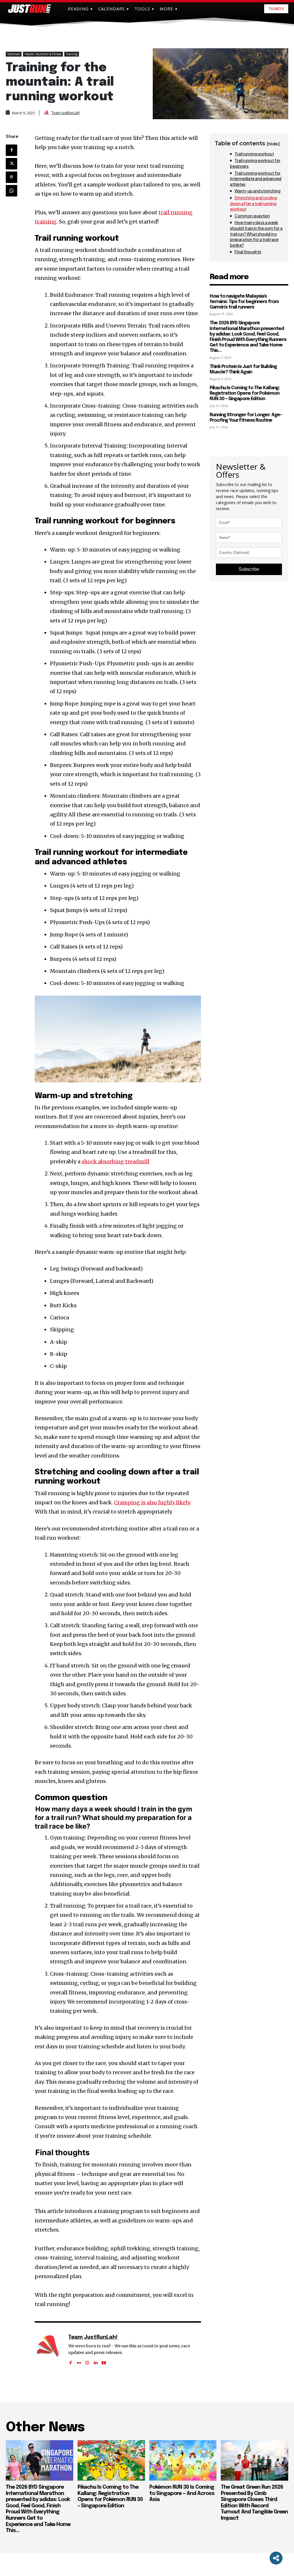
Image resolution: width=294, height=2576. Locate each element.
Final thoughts (248, 252)
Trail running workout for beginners (255, 163)
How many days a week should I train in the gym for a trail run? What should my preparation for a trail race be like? (256, 234)
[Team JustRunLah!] (47, 113)
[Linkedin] (95, 2361)
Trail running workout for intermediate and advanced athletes (256, 179)
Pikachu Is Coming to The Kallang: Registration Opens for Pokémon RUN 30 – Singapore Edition (245, 393)
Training (72, 54)
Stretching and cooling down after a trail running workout (254, 203)
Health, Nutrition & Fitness (43, 54)
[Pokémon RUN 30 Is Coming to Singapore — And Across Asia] (183, 2460)
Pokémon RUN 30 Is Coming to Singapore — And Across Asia (182, 2493)
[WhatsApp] (11, 191)
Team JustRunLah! (66, 113)
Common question (252, 216)
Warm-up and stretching (258, 191)
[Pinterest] (11, 177)
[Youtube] (104, 2361)
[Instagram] (87, 2361)
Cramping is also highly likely (152, 1502)
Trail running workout (254, 154)
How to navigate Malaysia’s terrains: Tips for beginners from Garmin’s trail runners (244, 302)
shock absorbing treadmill (115, 1161)
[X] (11, 164)
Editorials (14, 54)
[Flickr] (79, 2361)
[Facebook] (11, 150)
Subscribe (249, 569)
